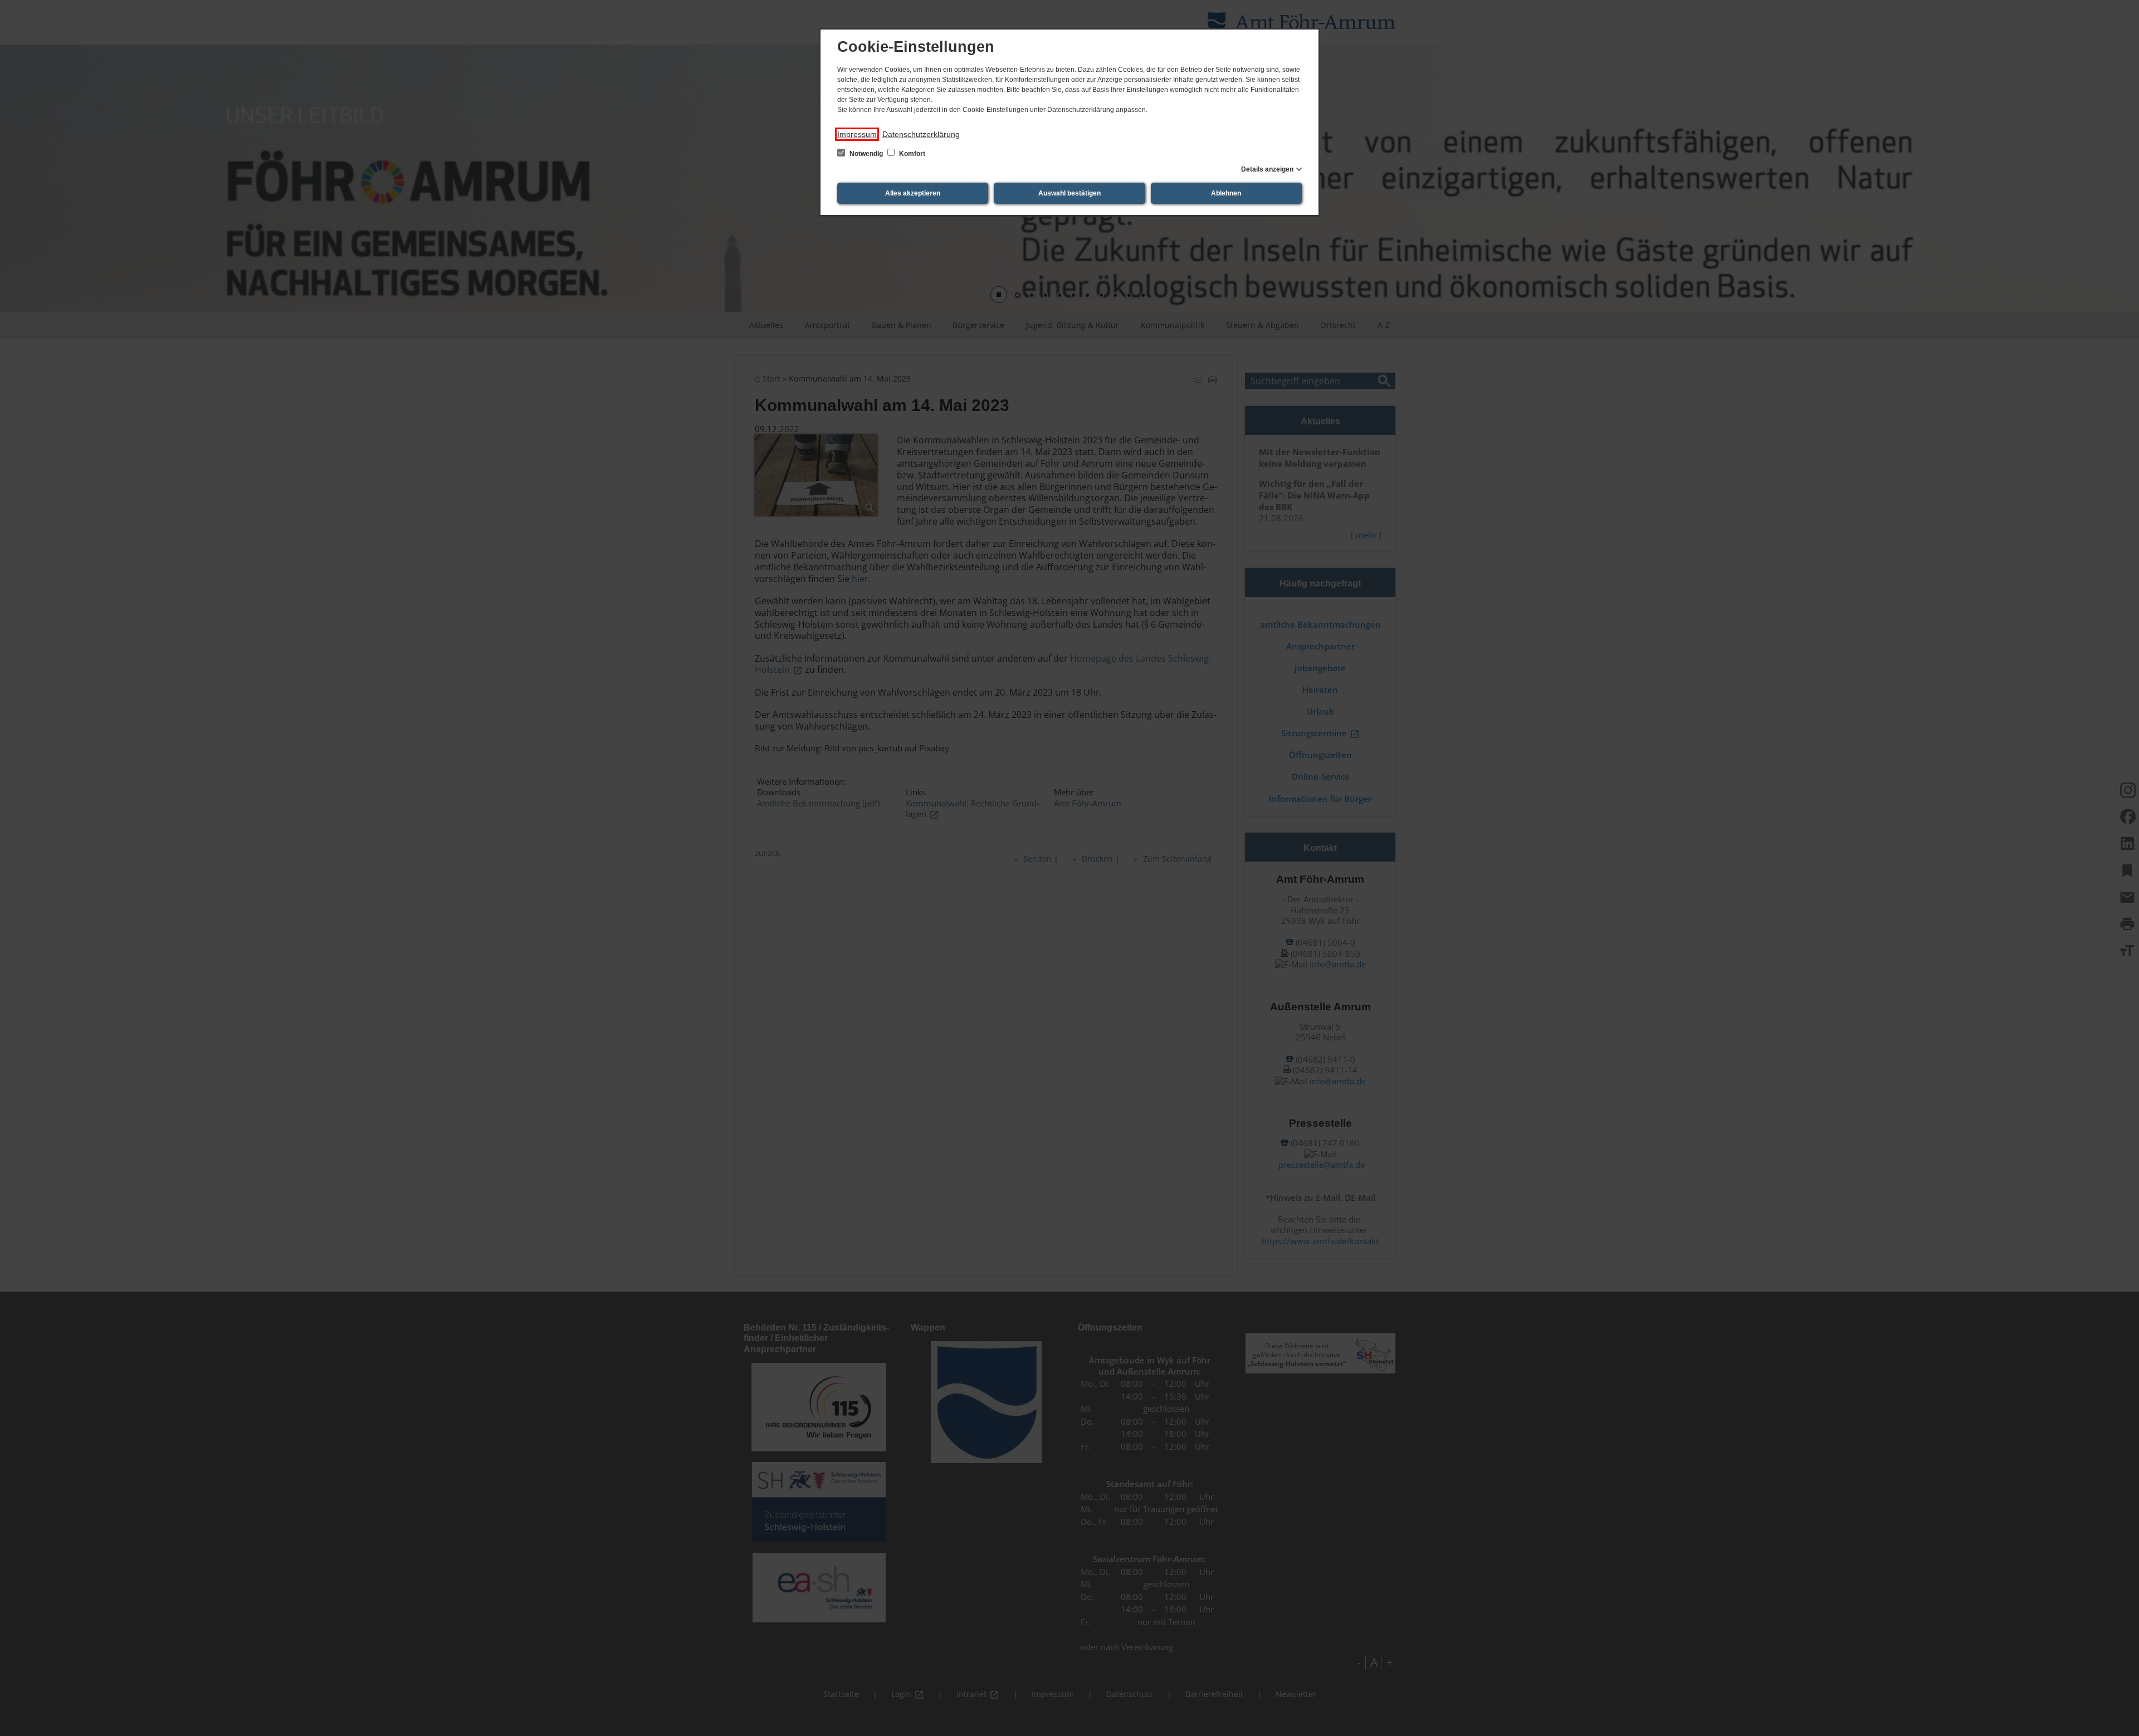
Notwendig (866, 154)
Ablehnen (1226, 193)
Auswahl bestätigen (1069, 193)
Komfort (911, 154)
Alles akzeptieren (913, 193)
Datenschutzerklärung (921, 134)
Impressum (857, 134)
